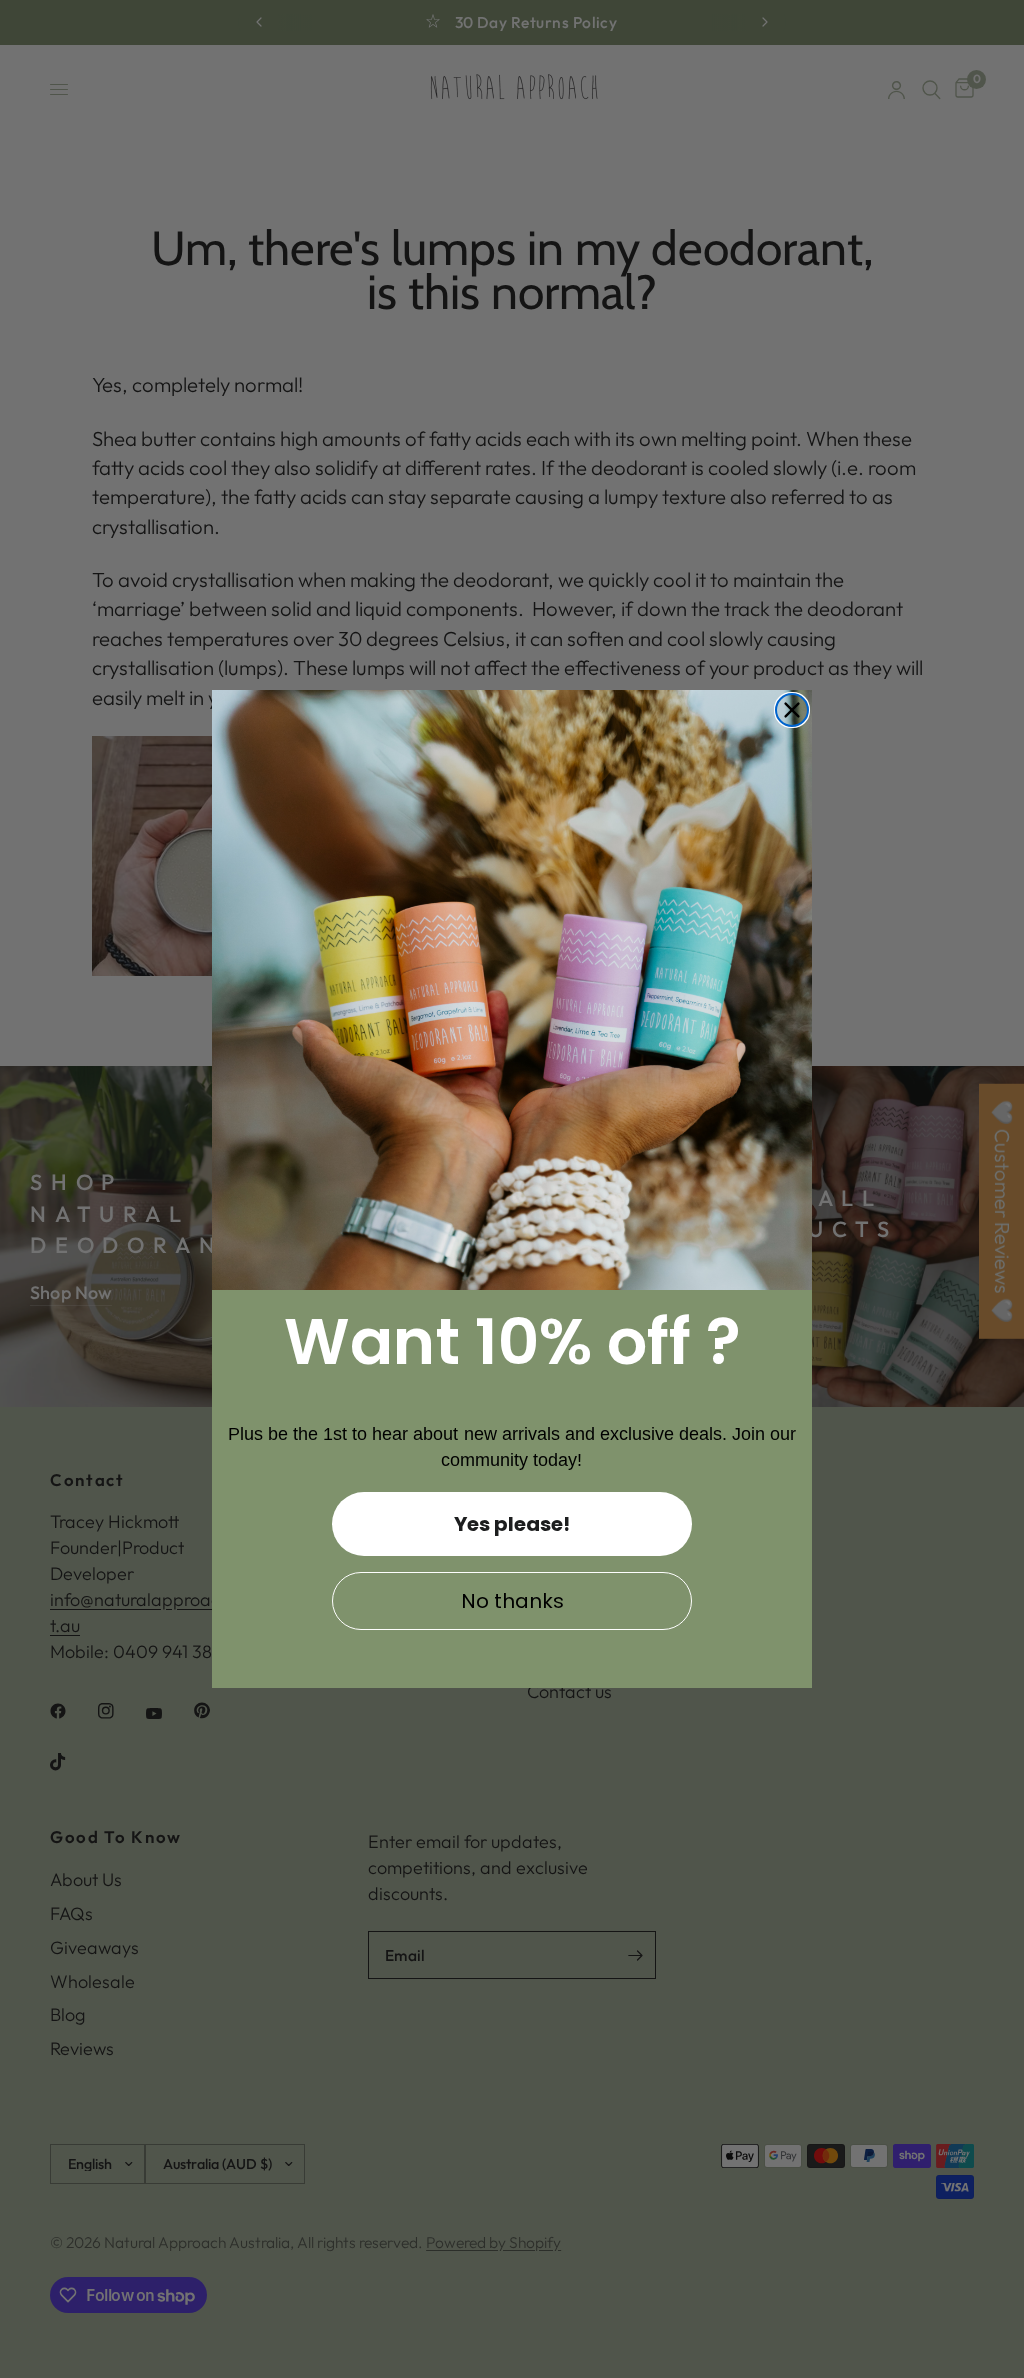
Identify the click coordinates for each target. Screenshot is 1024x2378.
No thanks (512, 1601)
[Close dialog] (792, 710)
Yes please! (512, 1524)
